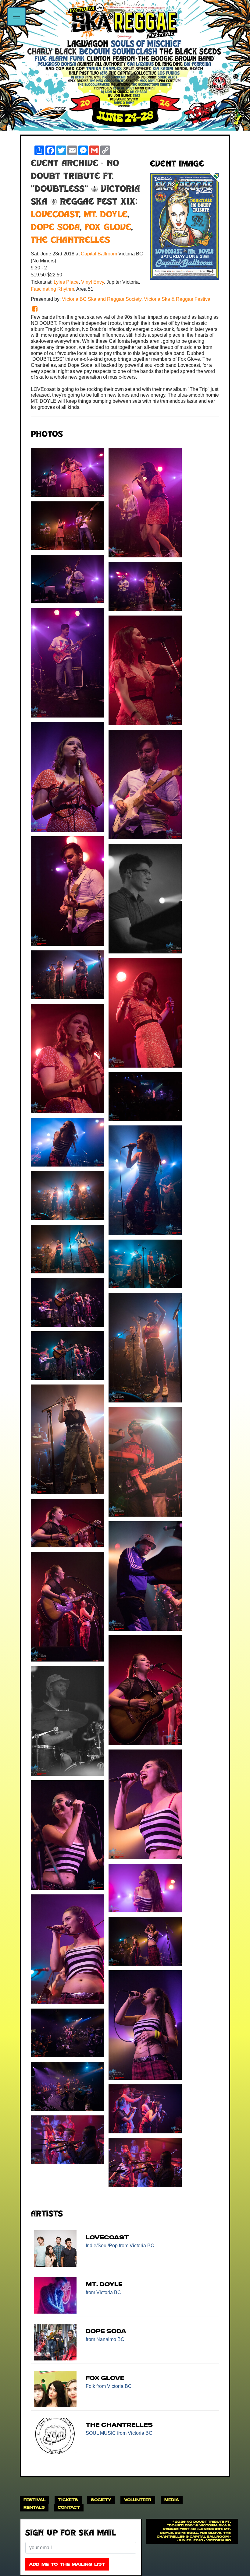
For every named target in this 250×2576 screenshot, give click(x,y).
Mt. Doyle (105, 215)
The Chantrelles (70, 241)
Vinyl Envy (93, 282)
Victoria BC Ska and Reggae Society (102, 299)
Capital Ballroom (100, 254)
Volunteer (138, 2500)
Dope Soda (55, 228)
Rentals (34, 2507)
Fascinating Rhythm (52, 289)
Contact (69, 2507)
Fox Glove (108, 228)
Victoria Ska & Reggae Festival (178, 299)
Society (101, 2500)
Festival (34, 2500)
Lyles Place (66, 282)
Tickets (68, 2500)
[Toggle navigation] (16, 16)
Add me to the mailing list (67, 2564)
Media (172, 2500)
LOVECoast (55, 215)
